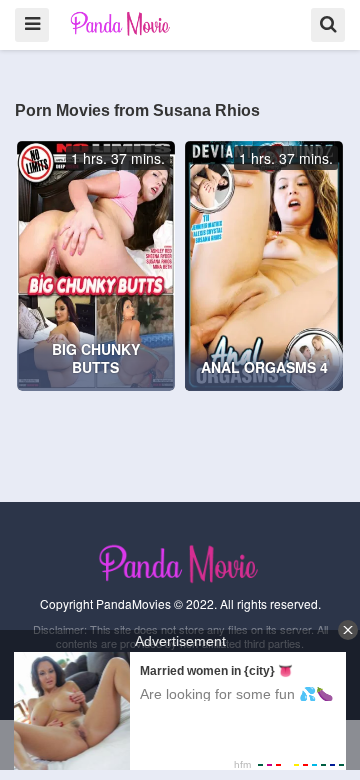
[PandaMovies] (121, 23)
